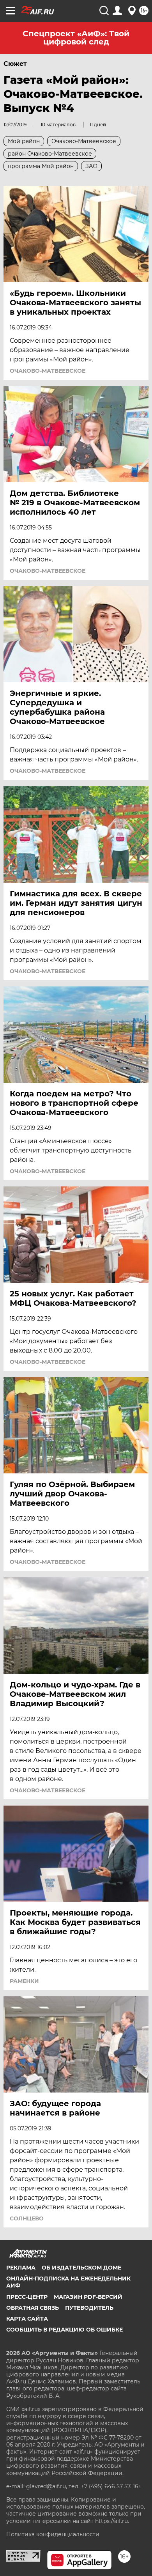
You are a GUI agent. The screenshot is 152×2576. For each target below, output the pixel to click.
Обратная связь (33, 2308)
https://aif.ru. (112, 2521)
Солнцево (27, 2218)
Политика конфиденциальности (53, 2534)
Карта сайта (27, 2319)
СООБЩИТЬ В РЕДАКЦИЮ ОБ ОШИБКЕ (65, 2330)
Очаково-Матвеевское (48, 371)
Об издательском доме (81, 2268)
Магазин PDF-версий (88, 2297)
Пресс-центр (27, 2297)
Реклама (21, 2268)
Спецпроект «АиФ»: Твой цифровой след (76, 38)
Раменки (24, 1981)
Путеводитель (89, 2308)
